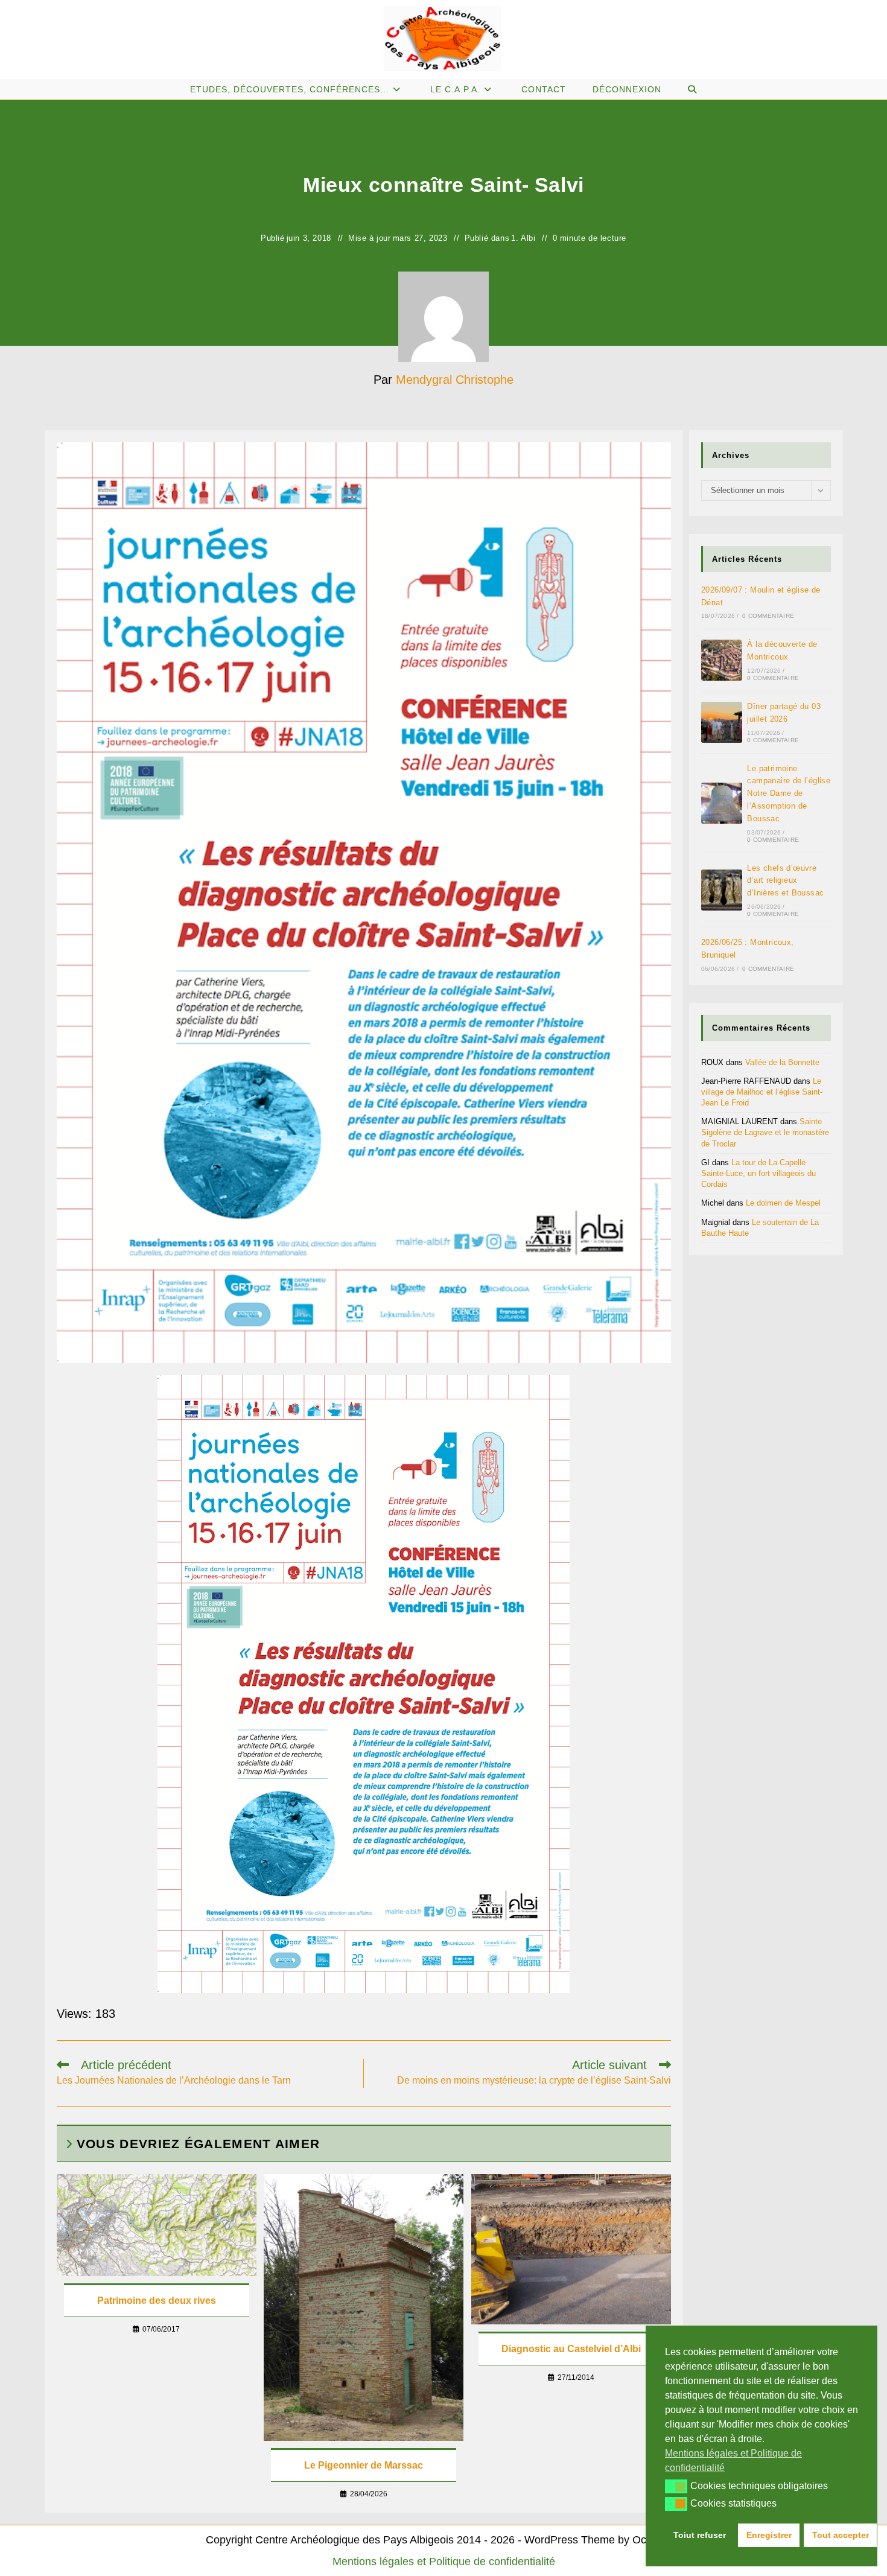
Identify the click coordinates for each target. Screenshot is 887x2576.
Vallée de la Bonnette (782, 1062)
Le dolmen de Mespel (783, 1203)
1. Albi (523, 238)
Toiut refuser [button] (700, 2535)
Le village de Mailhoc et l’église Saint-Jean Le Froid (762, 1092)
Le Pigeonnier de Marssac (364, 2465)
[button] (676, 2486)
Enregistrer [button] (769, 2535)
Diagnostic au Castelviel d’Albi (571, 2349)
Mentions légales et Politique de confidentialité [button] (733, 2460)
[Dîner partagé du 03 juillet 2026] (722, 722)
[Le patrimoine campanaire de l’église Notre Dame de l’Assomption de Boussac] (722, 803)
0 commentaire (768, 616)
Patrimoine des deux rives (157, 2301)
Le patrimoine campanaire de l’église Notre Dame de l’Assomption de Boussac (789, 793)
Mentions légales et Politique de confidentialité (444, 2562)
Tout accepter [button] (841, 2535)
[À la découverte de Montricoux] (722, 660)
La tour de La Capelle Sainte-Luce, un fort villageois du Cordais (758, 1173)
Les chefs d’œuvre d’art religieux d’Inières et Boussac (785, 881)
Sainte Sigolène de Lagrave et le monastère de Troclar (765, 1132)
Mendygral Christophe (455, 380)
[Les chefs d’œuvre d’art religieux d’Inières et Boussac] (722, 890)
